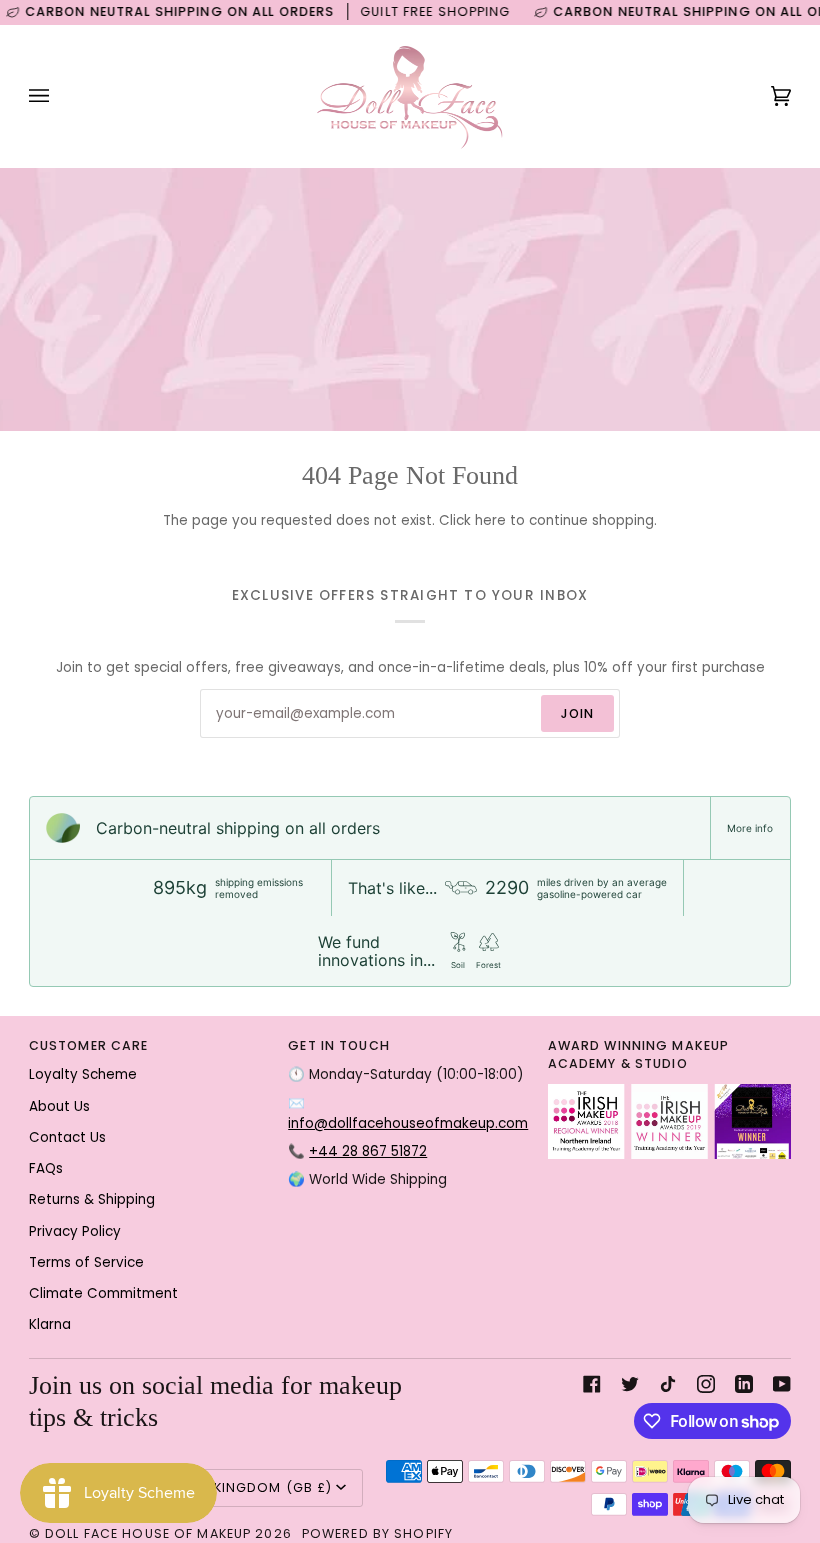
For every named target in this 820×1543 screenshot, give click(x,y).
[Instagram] (706, 1384)
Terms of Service (86, 1262)
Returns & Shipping (92, 1199)
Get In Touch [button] (339, 1045)
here (490, 520)
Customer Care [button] (89, 1045)
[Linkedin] (744, 1384)
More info (750, 828)
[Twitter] (630, 1384)
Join (578, 713)
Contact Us (67, 1137)
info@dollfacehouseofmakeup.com (408, 1123)
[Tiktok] (668, 1384)
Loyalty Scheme (83, 1074)
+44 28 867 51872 (368, 1151)
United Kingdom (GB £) (247, 1487)
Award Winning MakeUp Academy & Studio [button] (639, 1055)
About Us (59, 1106)
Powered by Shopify (377, 1533)
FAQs (46, 1168)
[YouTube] (782, 1384)
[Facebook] (592, 1384)
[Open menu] (59, 96)
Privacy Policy (75, 1231)
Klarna (50, 1324)
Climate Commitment (103, 1293)
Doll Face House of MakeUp (148, 1533)
